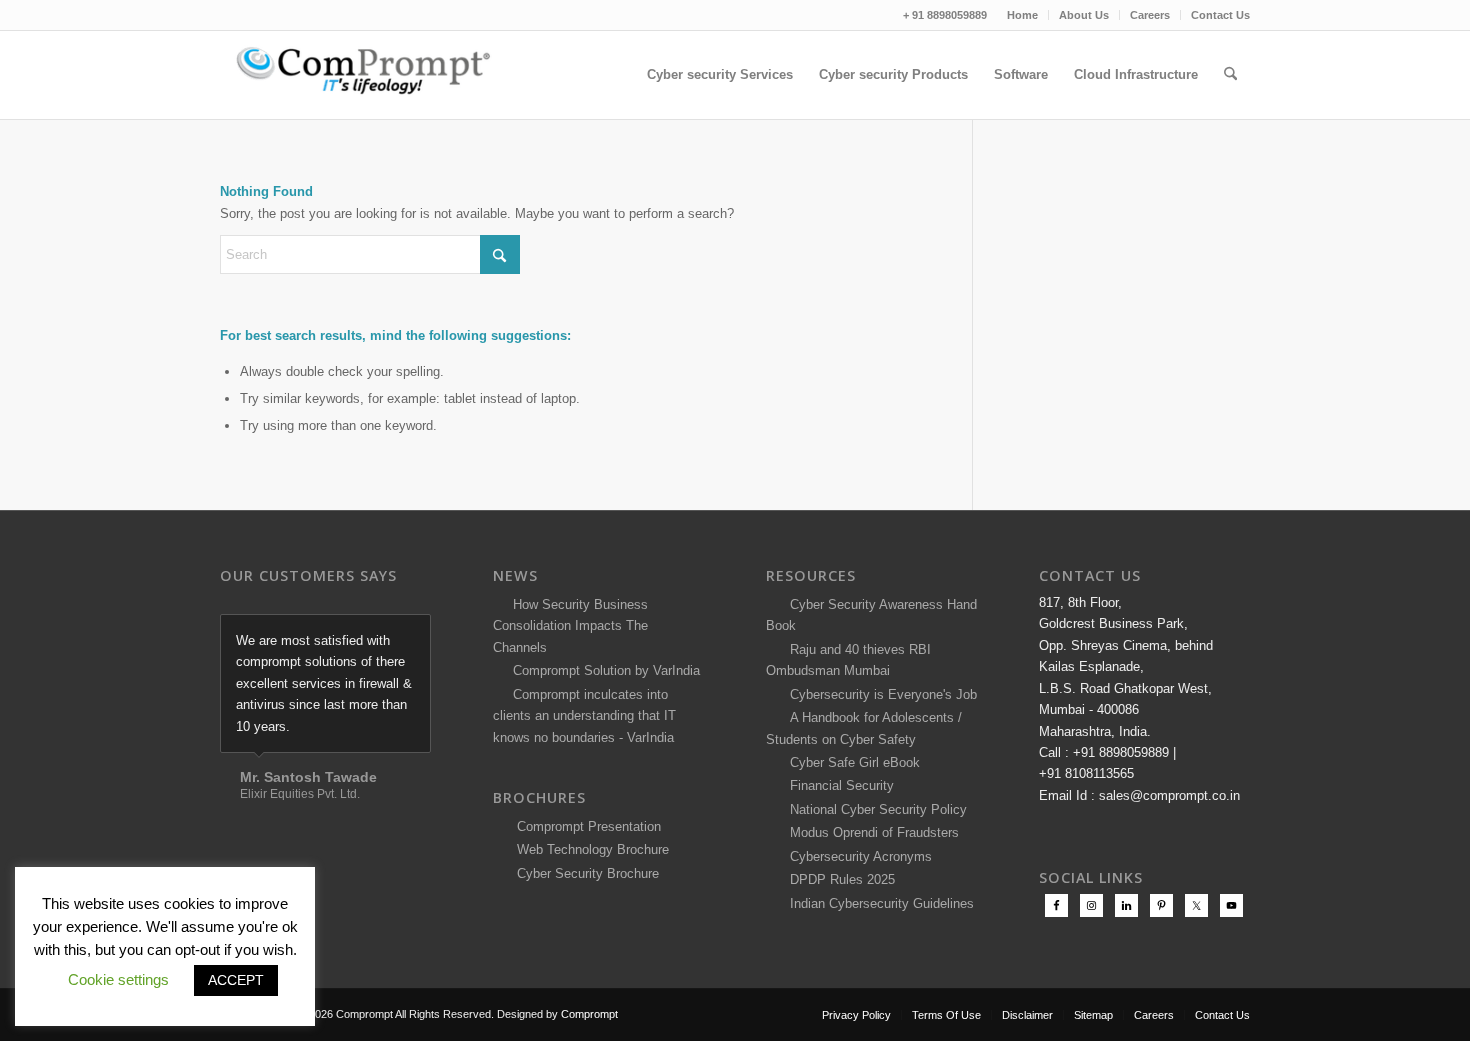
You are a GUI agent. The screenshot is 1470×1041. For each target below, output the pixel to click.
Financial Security (838, 785)
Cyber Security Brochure (584, 873)
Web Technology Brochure (589, 849)
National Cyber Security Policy (874, 809)
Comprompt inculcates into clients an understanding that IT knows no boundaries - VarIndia (584, 716)
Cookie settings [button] (118, 979)
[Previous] (366, 635)
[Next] (411, 635)
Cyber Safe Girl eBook (851, 762)
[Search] (1230, 75)
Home (1022, 15)
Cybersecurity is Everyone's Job (879, 694)
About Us (1084, 15)
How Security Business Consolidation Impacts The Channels (570, 626)
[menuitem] (1023, 15)
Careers (1150, 15)
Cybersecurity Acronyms (857, 856)
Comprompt (589, 1014)
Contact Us (1220, 15)
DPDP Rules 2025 (838, 879)
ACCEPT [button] (236, 980)
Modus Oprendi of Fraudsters (870, 832)
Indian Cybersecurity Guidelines (878, 903)
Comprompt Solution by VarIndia (606, 670)
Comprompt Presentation (587, 826)
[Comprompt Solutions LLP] (370, 75)
